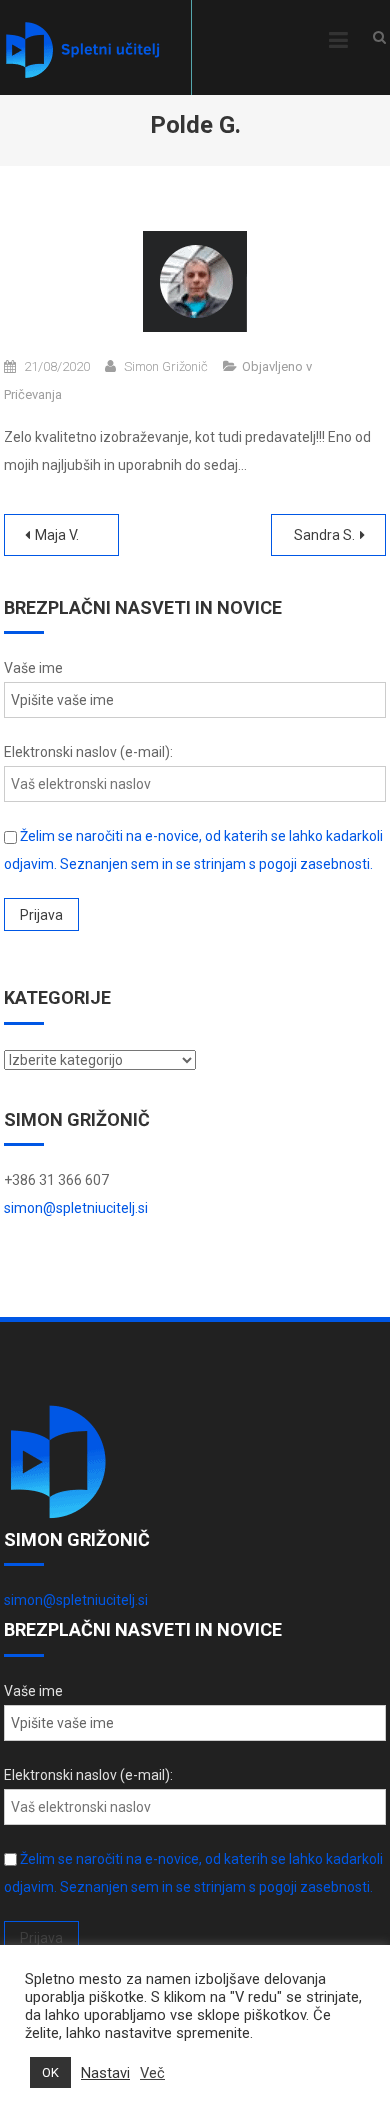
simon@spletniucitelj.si (76, 1208)
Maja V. (57, 535)
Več (152, 2073)
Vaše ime (33, 668)
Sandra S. (324, 535)
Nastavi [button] (105, 2073)
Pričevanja (33, 394)
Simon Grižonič (166, 366)
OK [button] (50, 2072)
